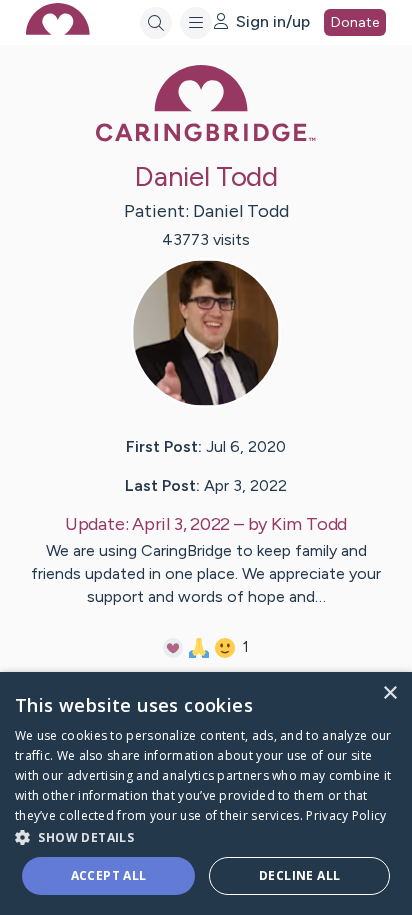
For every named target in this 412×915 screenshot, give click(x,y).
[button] (206, 836)
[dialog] (206, 793)
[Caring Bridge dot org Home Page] (206, 137)
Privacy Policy (346, 815)
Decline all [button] (299, 875)
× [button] (389, 693)
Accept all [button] (109, 875)
